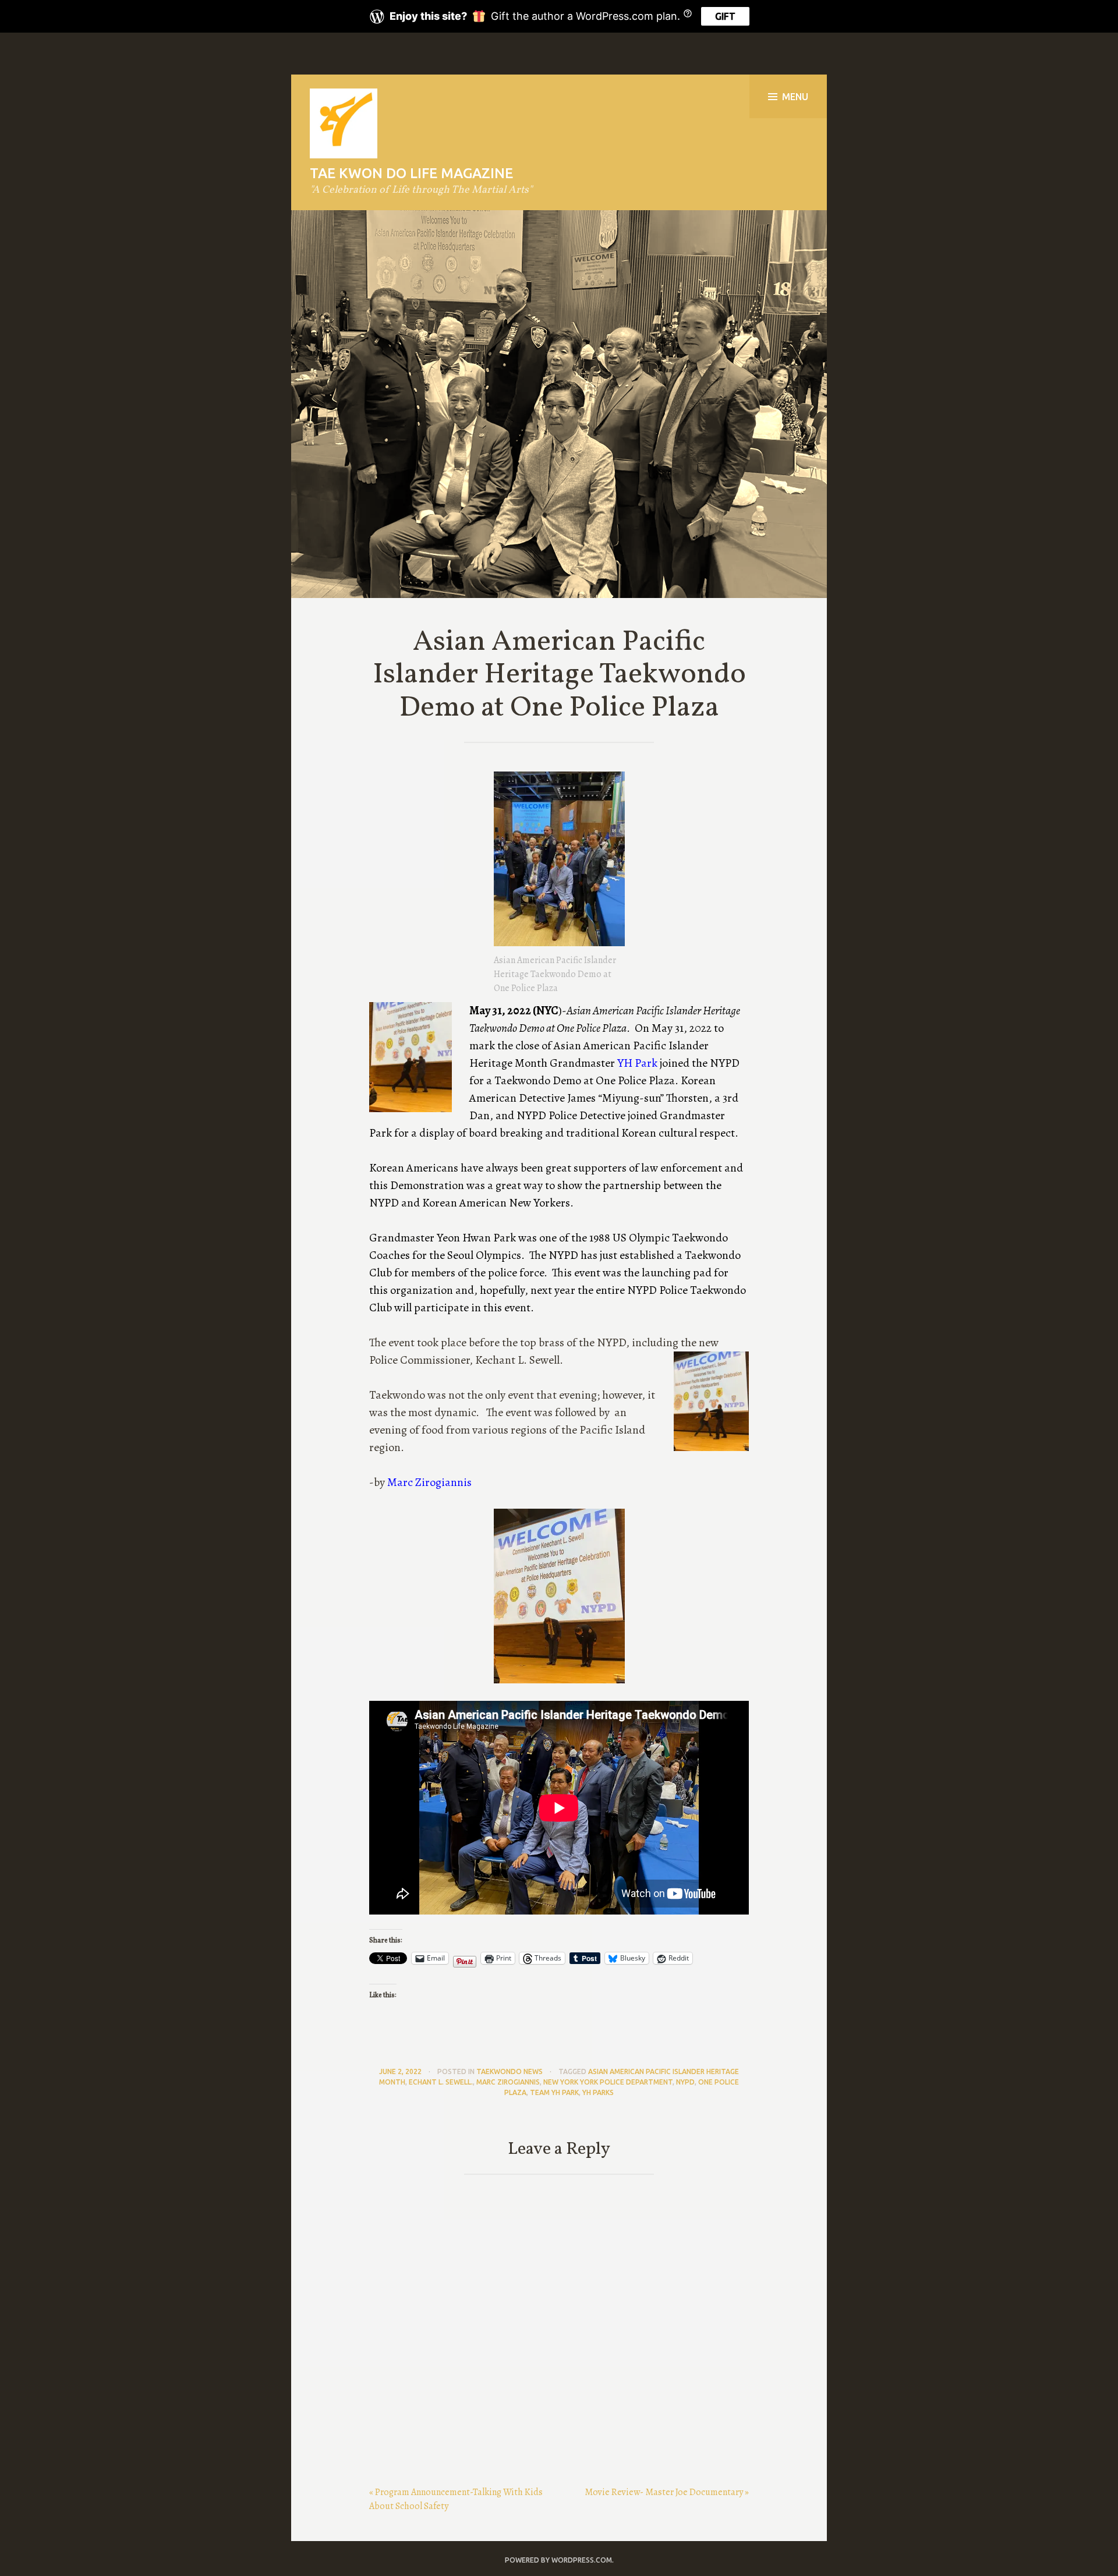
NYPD (685, 2082)
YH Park (637, 1063)
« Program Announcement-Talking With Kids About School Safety (456, 2499)
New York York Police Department (608, 2082)
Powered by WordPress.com (558, 2560)
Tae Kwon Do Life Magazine (411, 173)
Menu (795, 97)
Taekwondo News (510, 2071)
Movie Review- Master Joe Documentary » (667, 2492)
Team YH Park (554, 2092)
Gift (725, 16)
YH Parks (598, 2092)
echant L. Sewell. (441, 2082)
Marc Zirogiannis (429, 1482)
